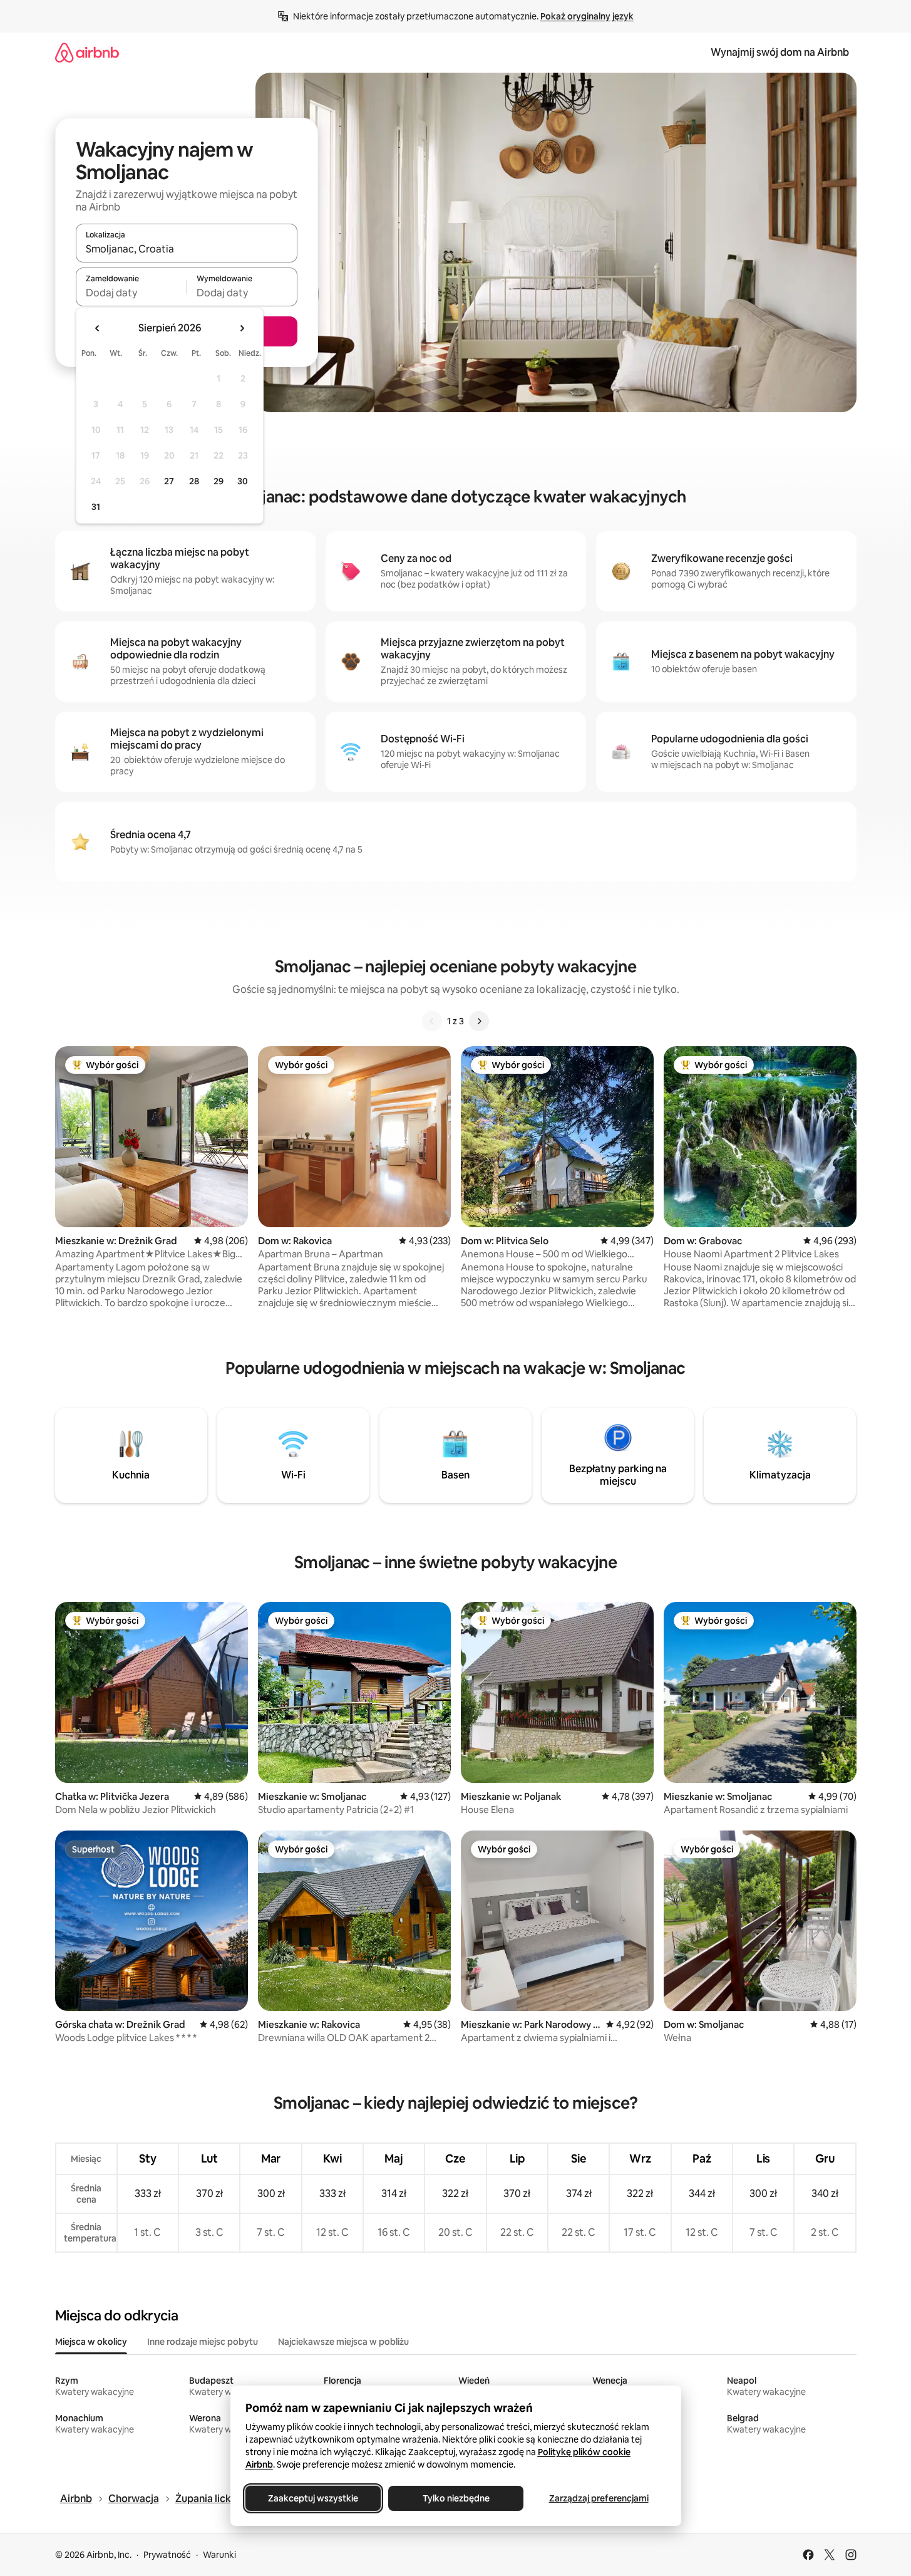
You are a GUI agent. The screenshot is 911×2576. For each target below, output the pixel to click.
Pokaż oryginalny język (587, 16)
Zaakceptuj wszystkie (313, 2498)
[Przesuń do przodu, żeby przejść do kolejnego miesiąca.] (242, 328)
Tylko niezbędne (455, 2498)
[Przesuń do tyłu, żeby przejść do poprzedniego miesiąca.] (98, 328)
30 (243, 481)
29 (219, 481)
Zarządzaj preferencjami (598, 2498)
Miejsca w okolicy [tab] (91, 2342)
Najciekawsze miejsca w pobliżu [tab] (343, 2342)
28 (194, 481)
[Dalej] (479, 1021)
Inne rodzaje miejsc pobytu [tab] (203, 2342)
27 (169, 481)
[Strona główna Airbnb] (87, 52)
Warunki (219, 2555)
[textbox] (131, 293)
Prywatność (167, 2555)
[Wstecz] (432, 1021)
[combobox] (187, 249)
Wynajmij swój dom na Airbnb (780, 52)
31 (96, 507)
